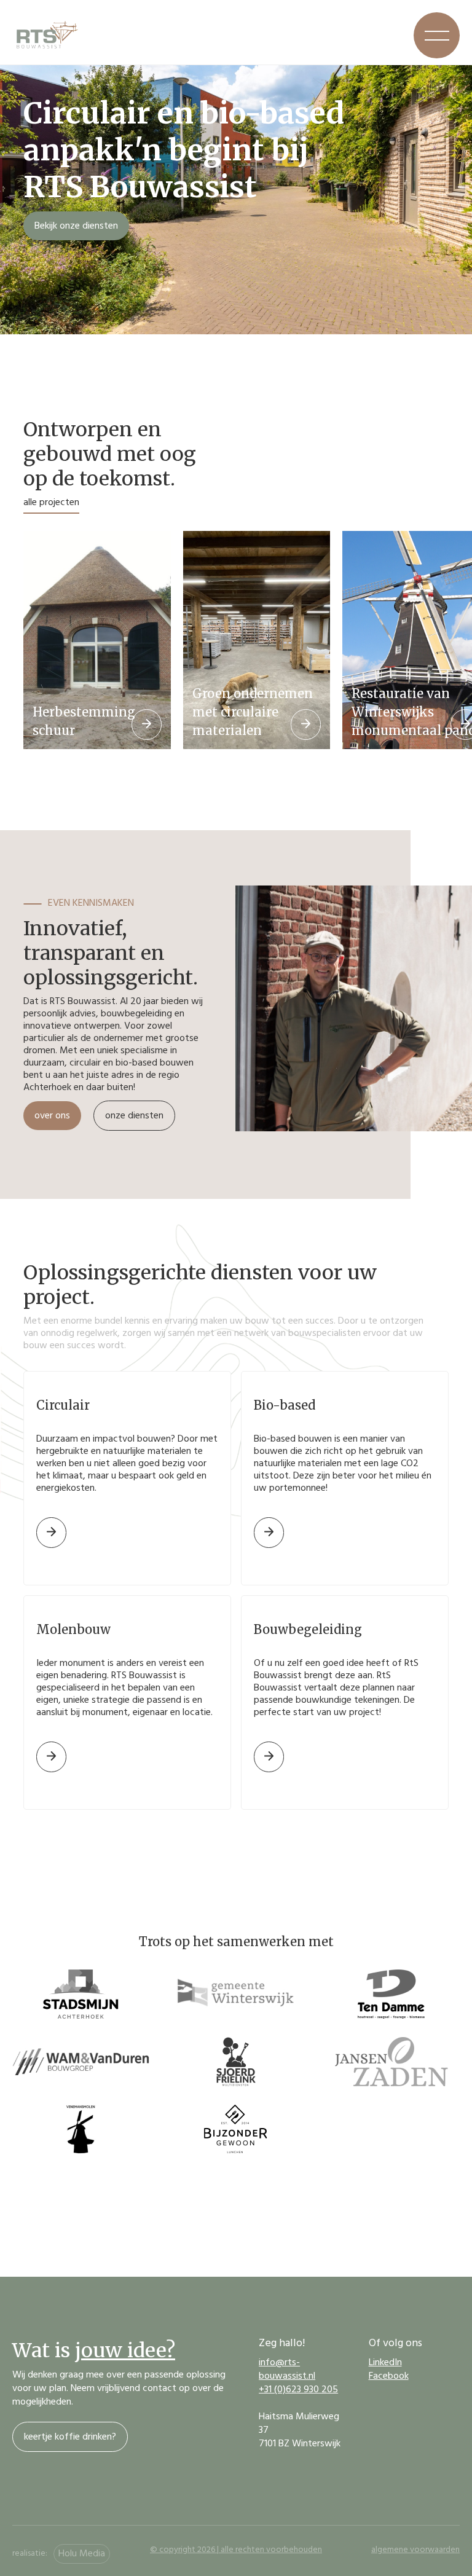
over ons (52, 1117)
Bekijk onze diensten (76, 227)
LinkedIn (385, 2363)
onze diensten (134, 1117)
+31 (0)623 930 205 (298, 2390)
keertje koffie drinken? (70, 2438)
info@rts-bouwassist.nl (287, 2370)
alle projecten (51, 503)
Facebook (389, 2377)
